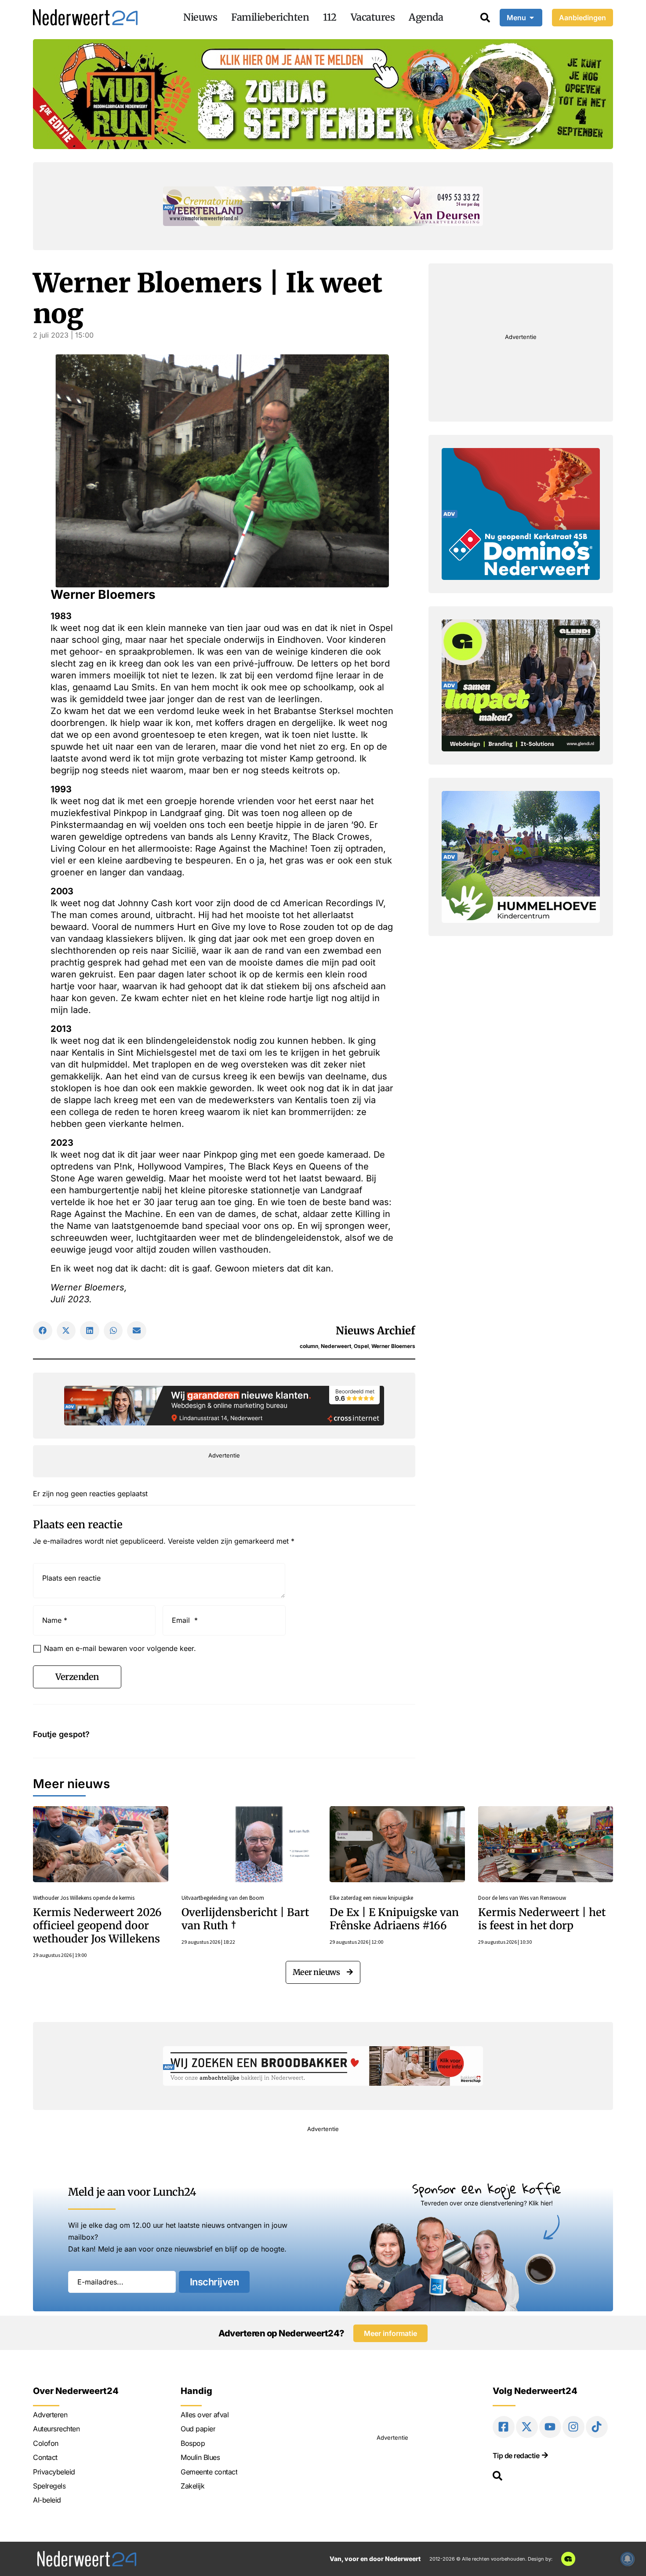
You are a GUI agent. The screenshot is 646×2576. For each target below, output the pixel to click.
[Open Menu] (532, 18)
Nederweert (336, 1346)
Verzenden (77, 1677)
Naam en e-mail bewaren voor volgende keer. (120, 1648)
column (309, 1346)
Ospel (361, 1346)
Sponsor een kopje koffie (487, 2188)
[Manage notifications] (628, 2559)
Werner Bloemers (393, 1346)
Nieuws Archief (376, 1331)
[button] (43, 1331)
